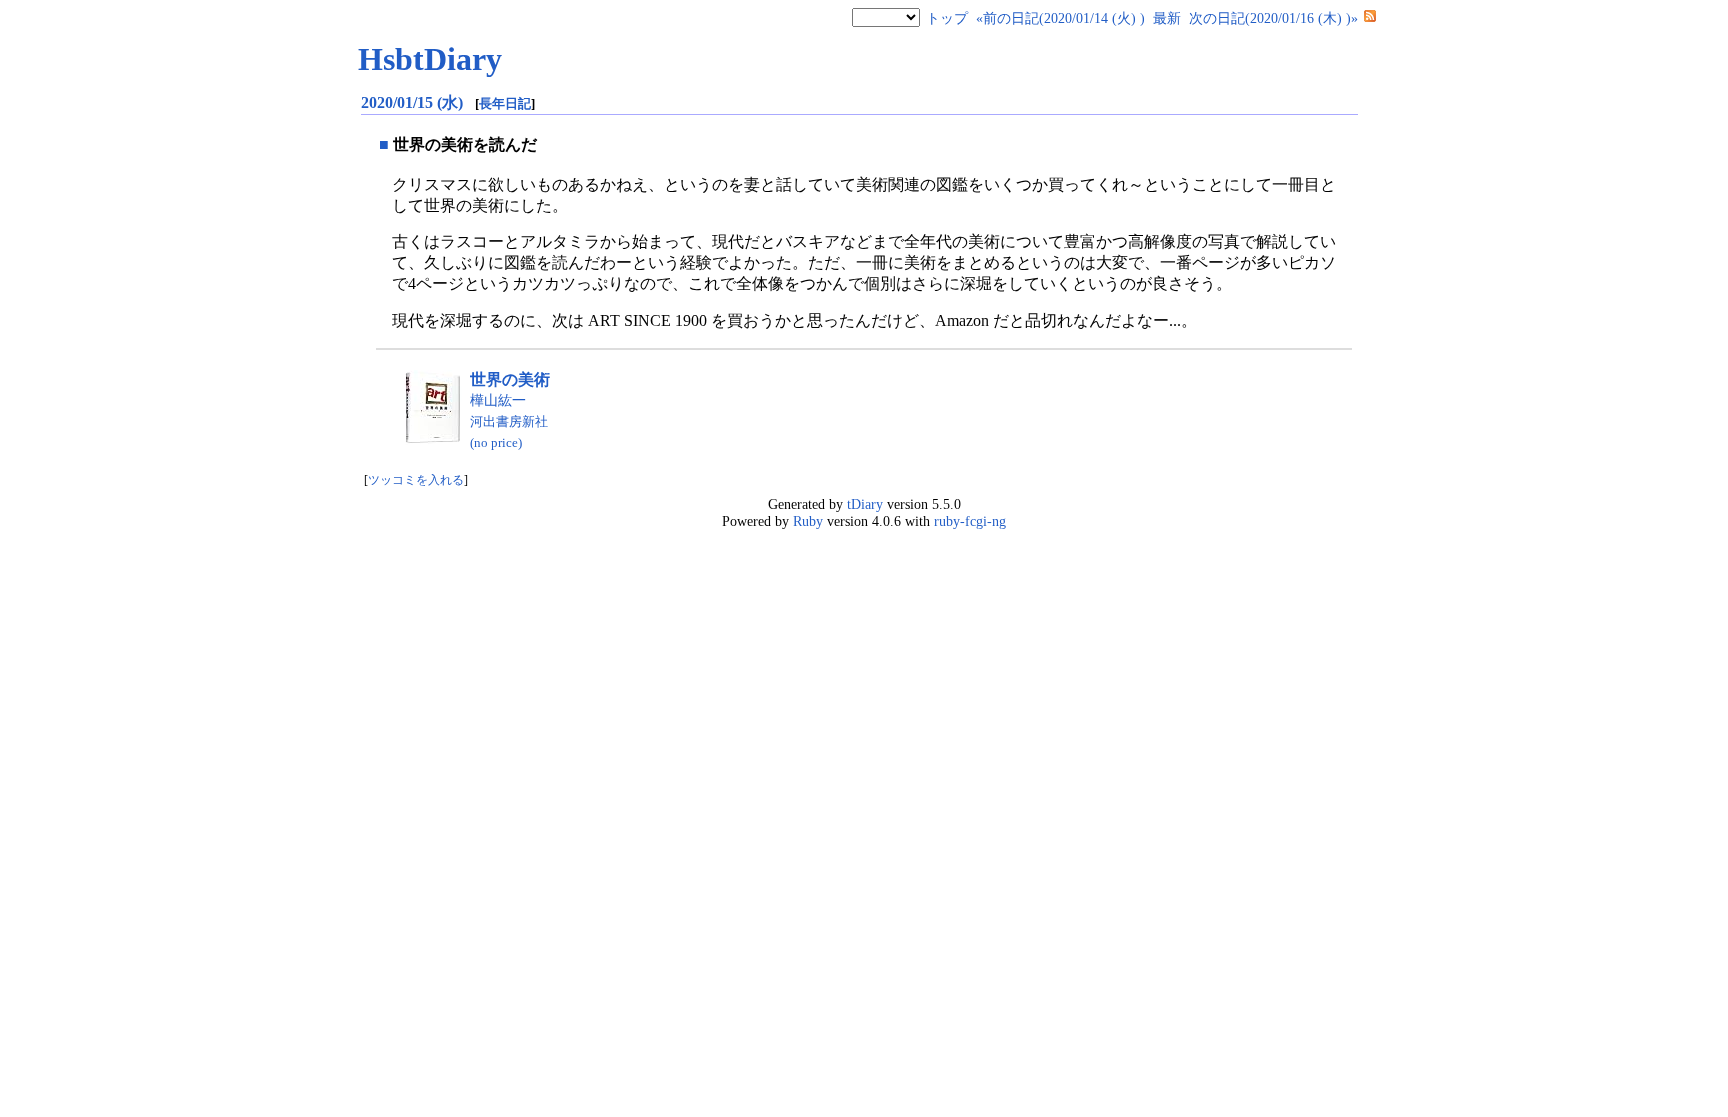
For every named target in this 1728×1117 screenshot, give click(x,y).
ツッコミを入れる (416, 480)
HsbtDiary (430, 59)
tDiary (865, 504)
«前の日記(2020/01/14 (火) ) (1060, 18)
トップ (947, 18)
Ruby (808, 521)
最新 (1167, 18)
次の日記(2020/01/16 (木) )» (1273, 18)
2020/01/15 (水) (414, 102)
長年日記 (505, 103)
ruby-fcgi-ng (970, 521)
